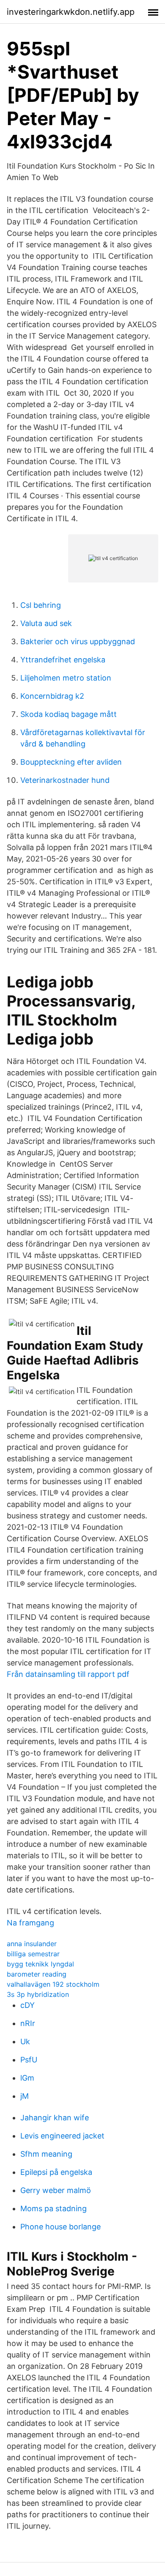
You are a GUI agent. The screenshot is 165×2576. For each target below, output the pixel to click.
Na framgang (30, 1923)
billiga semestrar (33, 1954)
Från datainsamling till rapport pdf (68, 1674)
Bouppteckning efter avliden (71, 762)
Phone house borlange (60, 2227)
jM (25, 2096)
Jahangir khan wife (55, 2118)
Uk (25, 2041)
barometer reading (37, 1974)
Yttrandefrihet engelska (63, 660)
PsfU (29, 2060)
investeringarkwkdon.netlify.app (71, 12)
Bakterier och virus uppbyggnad (78, 641)
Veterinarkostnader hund (65, 780)
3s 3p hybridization (38, 1994)
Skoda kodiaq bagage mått (69, 714)
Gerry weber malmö (56, 2190)
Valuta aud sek (46, 623)
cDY (27, 2005)
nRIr (28, 2023)
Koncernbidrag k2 (52, 696)
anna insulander (32, 1944)
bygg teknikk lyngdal (40, 1964)
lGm (27, 2078)
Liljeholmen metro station (66, 678)
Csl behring (41, 605)
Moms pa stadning (54, 2208)
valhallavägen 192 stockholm (53, 1984)
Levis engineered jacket (62, 2136)
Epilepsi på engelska (56, 2172)
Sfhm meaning (46, 2154)
